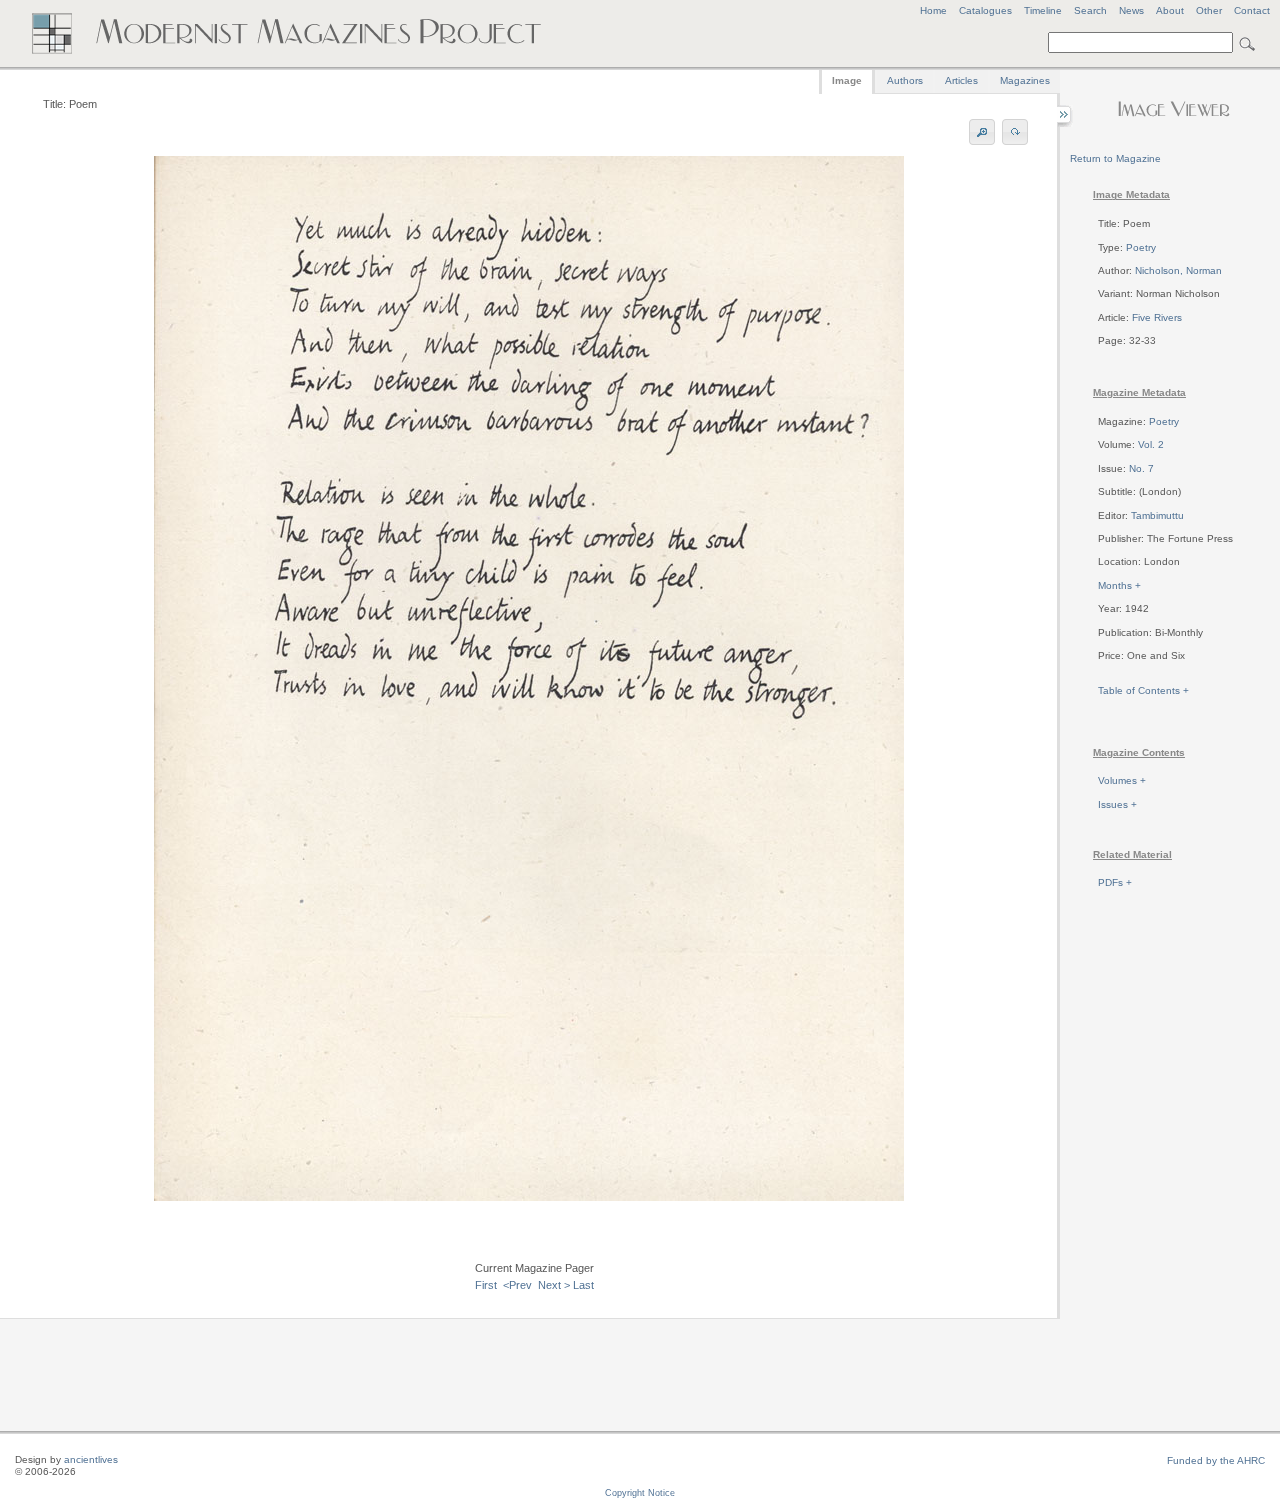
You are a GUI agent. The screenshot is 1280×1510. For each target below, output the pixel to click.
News (1131, 10)
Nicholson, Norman (1178, 270)
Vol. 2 (1151, 444)
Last (583, 1285)
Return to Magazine (1115, 158)
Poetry (1141, 247)
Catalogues (985, 10)
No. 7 (1141, 468)
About (1170, 10)
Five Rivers (1157, 317)
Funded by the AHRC (1216, 1460)
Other (1209, 10)
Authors (905, 80)
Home (933, 10)
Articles (961, 80)
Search (1090, 10)
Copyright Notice (640, 1493)
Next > (554, 1285)
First (486, 1285)
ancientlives (91, 1459)
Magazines (1025, 80)
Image (847, 80)
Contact (1252, 10)
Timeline (1043, 10)
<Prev (517, 1285)
